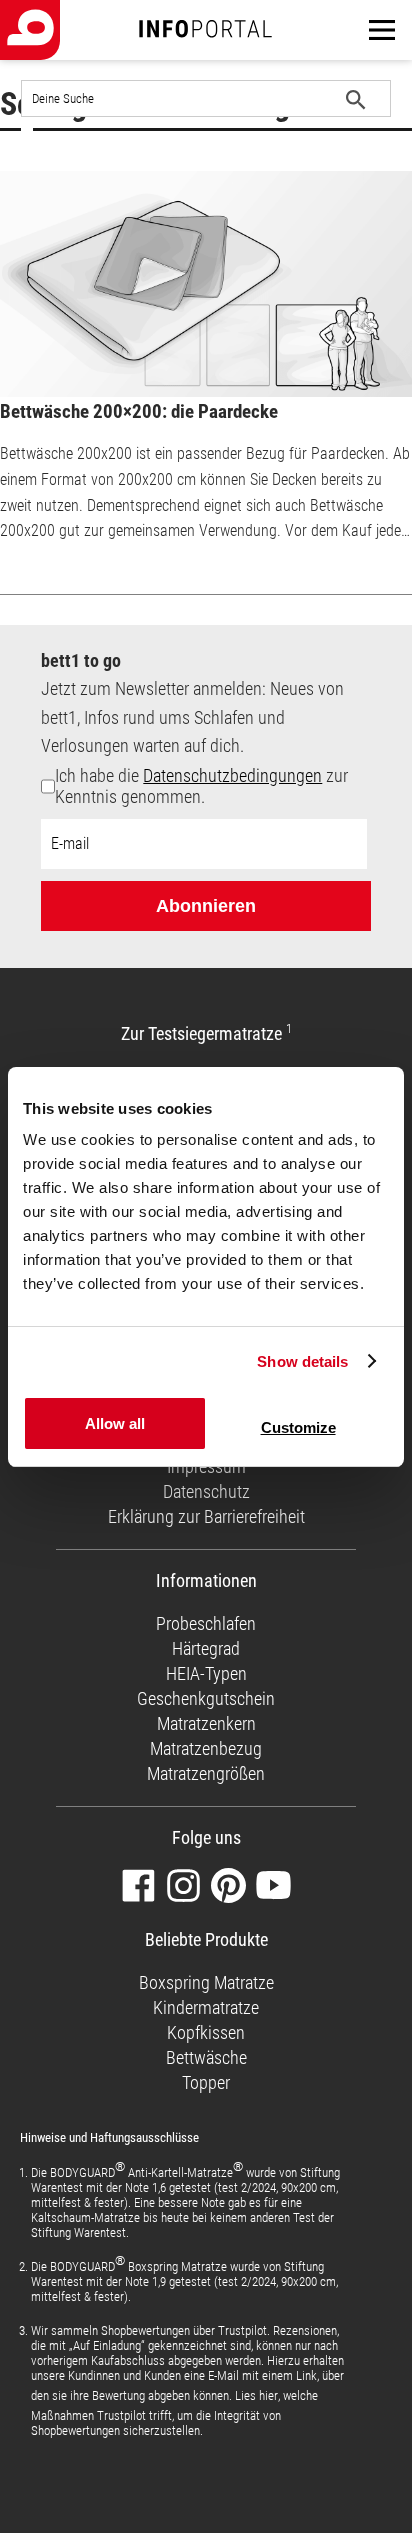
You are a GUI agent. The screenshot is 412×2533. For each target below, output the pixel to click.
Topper (206, 2082)
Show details (302, 1361)
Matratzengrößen (206, 1773)
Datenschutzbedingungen (232, 775)
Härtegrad (206, 1648)
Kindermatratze (206, 2007)
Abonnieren (206, 906)
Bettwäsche (206, 2057)
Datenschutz (206, 1491)
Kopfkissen (206, 2032)
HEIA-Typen (206, 1673)
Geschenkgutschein (206, 1698)
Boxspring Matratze (206, 1982)
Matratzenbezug (206, 1748)
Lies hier (256, 2395)
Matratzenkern (206, 1723)
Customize (298, 1427)
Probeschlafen (206, 1623)
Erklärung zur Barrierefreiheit (206, 1516)
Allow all (115, 1423)
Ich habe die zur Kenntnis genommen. (201, 786)
